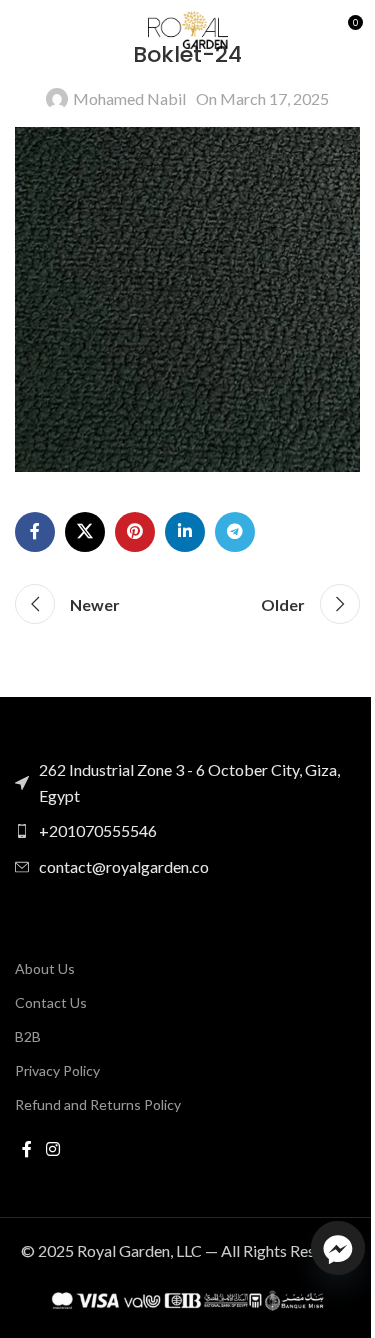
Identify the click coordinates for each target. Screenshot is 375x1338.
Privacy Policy (57, 1070)
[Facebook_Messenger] (338, 1248)
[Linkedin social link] (185, 532)
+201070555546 (98, 830)
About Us (45, 968)
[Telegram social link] (235, 532)
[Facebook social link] (35, 532)
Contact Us (51, 1002)
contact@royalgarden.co (124, 866)
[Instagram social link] (52, 1149)
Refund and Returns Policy (98, 1104)
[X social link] (85, 532)
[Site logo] (188, 27)
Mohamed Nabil (129, 98)
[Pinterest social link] (135, 532)
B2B (28, 1036)
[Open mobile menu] (25, 30)
